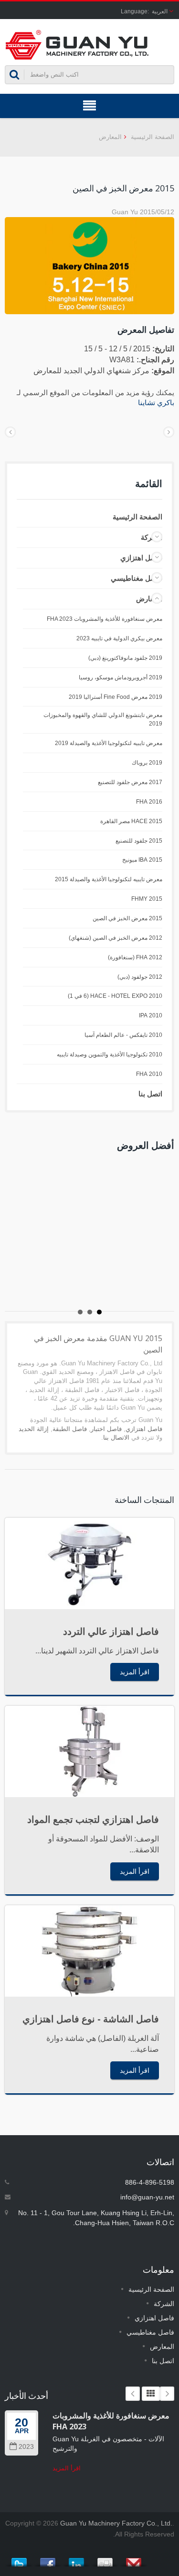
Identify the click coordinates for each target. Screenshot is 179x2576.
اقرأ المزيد (135, 1672)
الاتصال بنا (116, 1437)
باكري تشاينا (156, 403)
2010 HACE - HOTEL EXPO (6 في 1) (115, 996)
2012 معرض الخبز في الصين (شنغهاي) (116, 938)
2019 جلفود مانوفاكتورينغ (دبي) (125, 658)
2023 (26, 2447)
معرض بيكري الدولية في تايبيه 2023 (119, 638)
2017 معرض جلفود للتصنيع (130, 782)
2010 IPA (151, 1015)
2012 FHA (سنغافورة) (135, 957)
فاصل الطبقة (70, 1429)
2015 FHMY (147, 899)
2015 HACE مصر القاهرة (131, 821)
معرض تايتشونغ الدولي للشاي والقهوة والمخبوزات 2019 (103, 719)
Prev (133, 2394)
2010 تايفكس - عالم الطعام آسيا (123, 1035)
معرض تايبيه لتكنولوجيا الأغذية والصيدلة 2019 (109, 743)
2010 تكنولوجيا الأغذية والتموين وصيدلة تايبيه (110, 1054)
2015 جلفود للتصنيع (139, 841)
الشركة (164, 2304)
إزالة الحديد (34, 1429)
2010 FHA (149, 1074)
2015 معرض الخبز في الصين (127, 918)
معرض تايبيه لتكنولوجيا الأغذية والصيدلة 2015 (109, 879)
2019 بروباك (147, 763)
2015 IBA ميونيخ (142, 860)
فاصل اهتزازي (141, 558)
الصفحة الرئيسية (153, 137)
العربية (160, 11)
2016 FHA (149, 802)
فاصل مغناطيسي (137, 578)
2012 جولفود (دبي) (140, 977)
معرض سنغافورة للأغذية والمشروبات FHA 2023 (105, 619)
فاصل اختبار (106, 1429)
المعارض (110, 137)
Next (167, 2394)
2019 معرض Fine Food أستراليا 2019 (116, 697)
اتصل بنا (150, 1094)
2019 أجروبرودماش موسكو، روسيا (121, 677)
